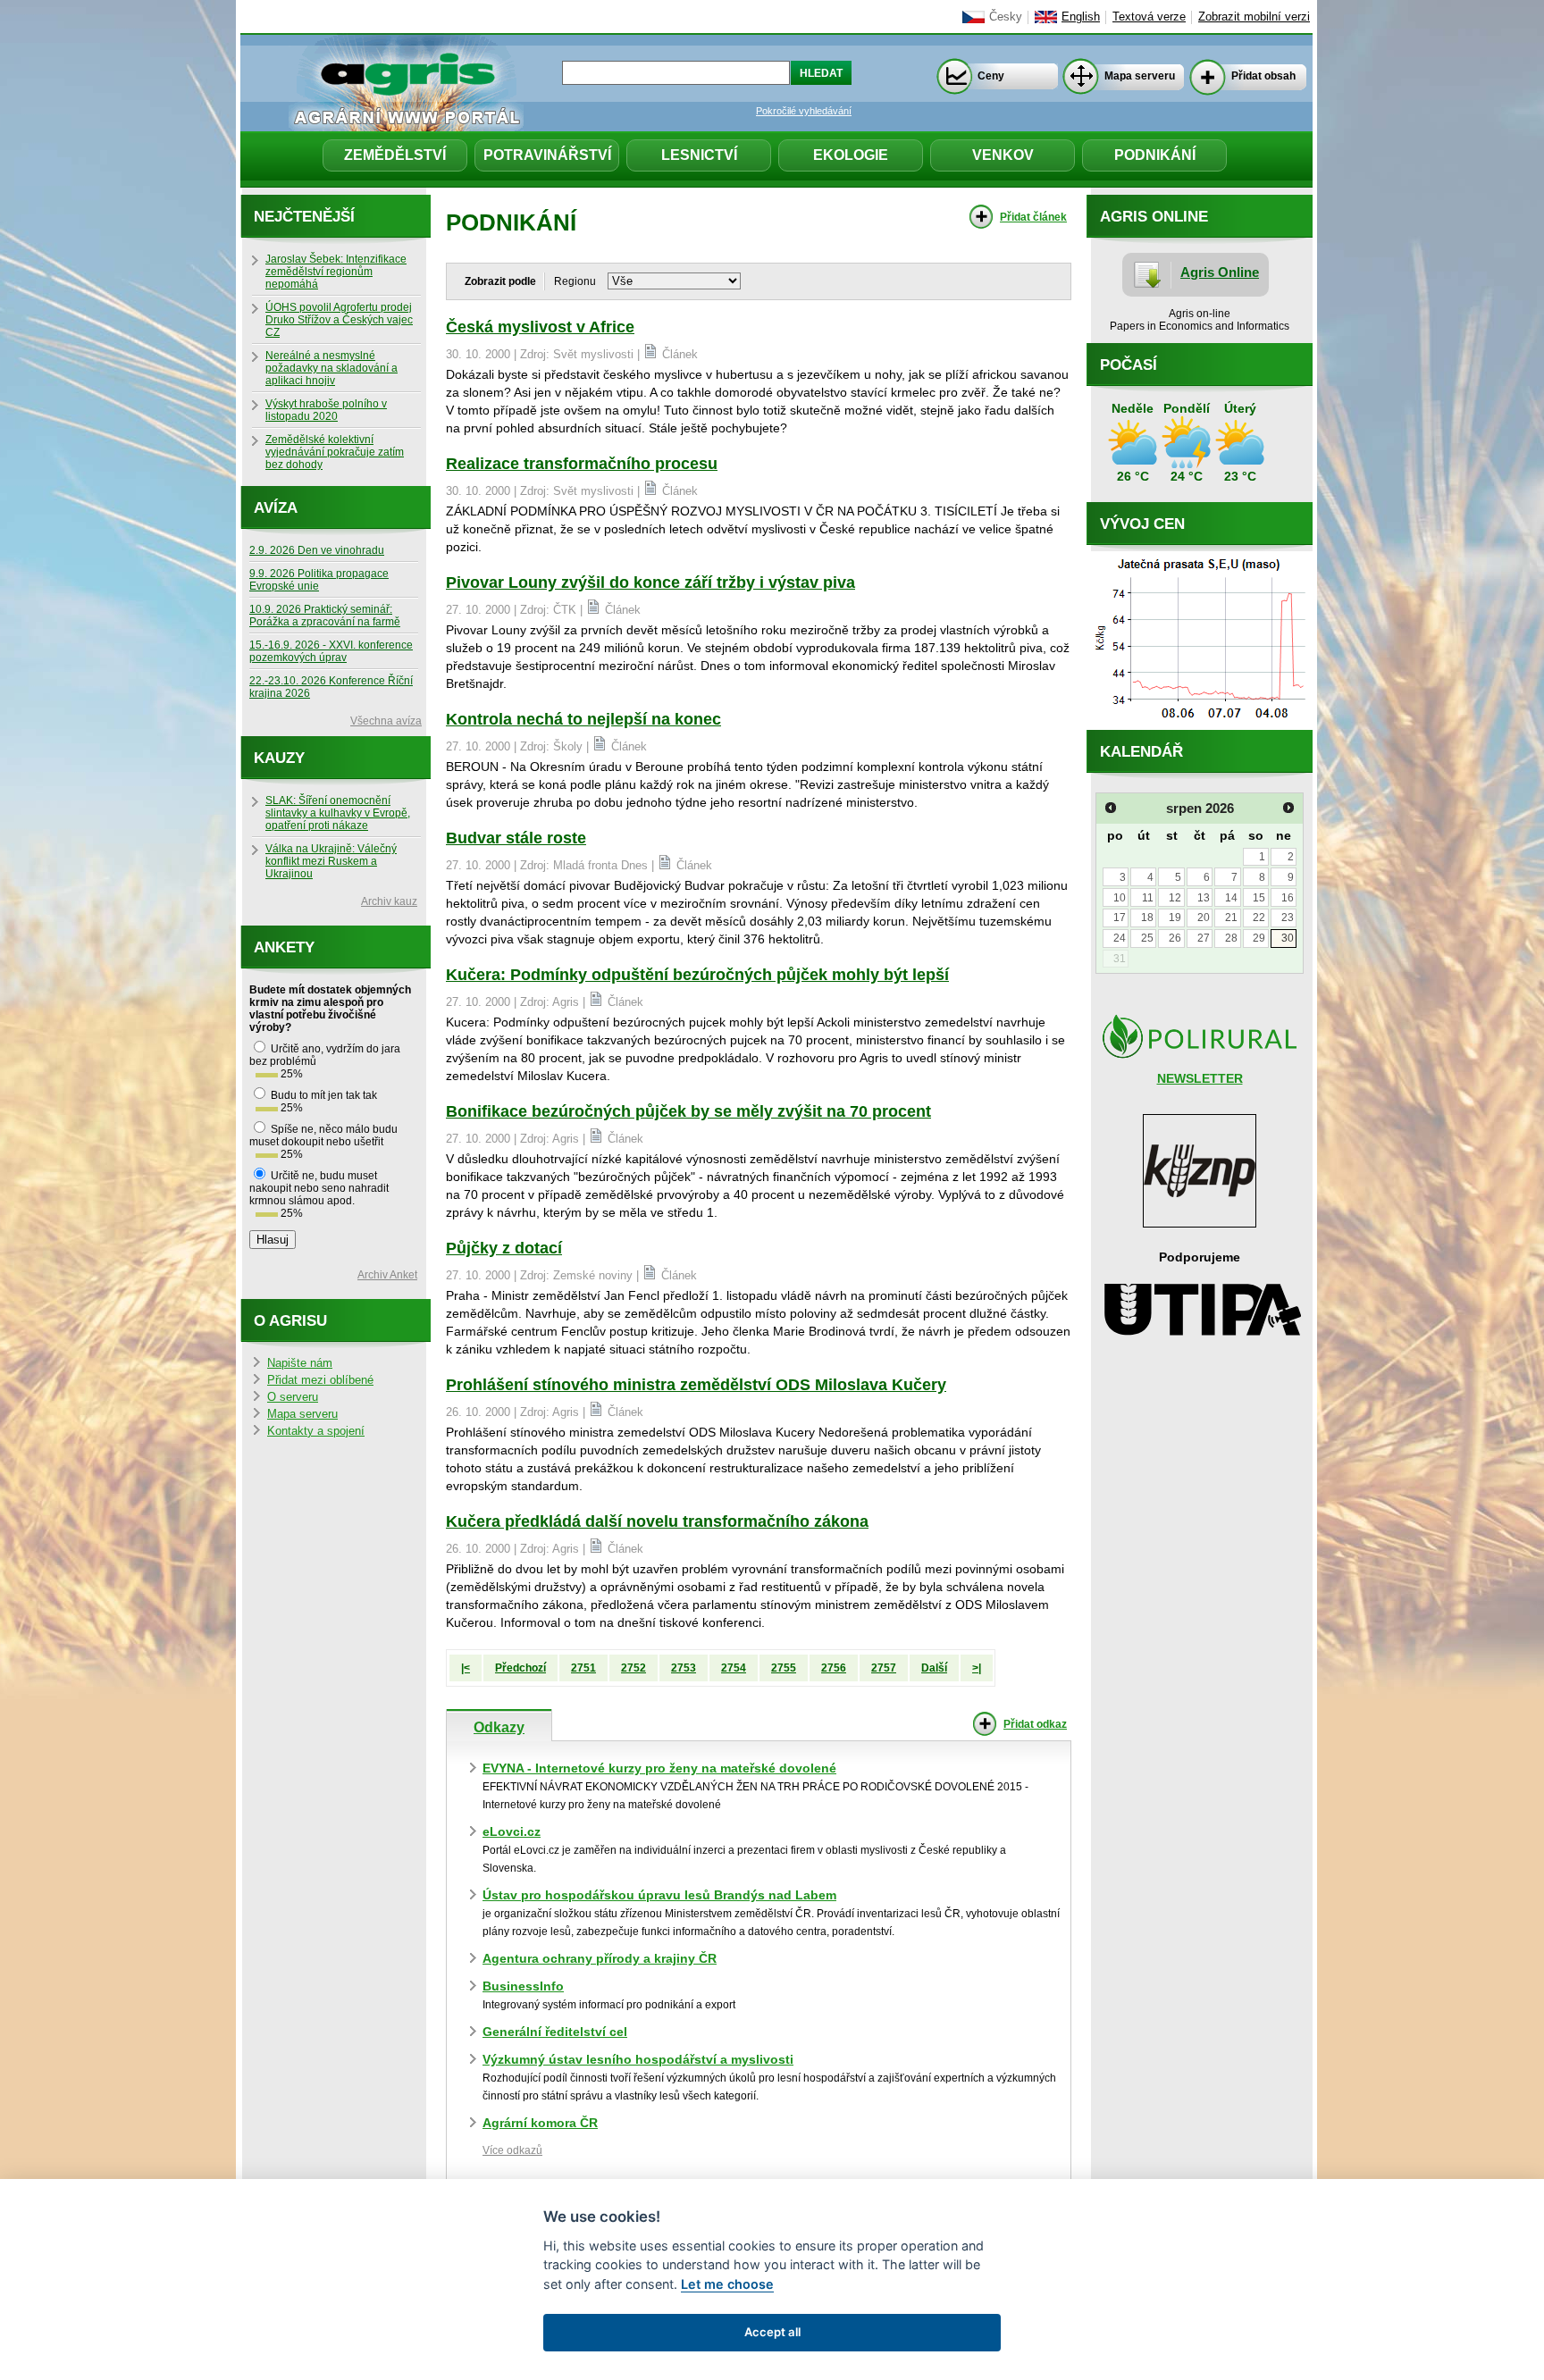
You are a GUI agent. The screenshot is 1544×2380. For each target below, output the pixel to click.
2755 (784, 1668)
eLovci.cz (512, 1831)
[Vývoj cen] (1200, 725)
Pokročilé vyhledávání (804, 111)
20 (1204, 918)
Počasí (1129, 365)
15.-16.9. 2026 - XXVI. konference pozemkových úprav (331, 651)
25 (1147, 938)
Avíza (276, 508)
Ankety (284, 947)
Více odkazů (512, 2150)
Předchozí (520, 1668)
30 (1288, 938)
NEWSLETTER (1200, 1078)
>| (977, 1668)
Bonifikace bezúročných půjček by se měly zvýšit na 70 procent (688, 1111)
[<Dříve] (1111, 808)
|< (466, 1668)
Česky (1006, 17)
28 (1231, 938)
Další (934, 1668)
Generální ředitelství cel (555, 2032)
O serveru (293, 1397)
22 (1259, 918)
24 (1120, 938)
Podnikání (1155, 155)
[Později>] (1288, 808)
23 (1288, 918)
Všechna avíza (386, 721)
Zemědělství (395, 155)
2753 (684, 1668)
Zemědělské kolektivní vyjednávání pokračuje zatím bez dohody (335, 452)
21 (1231, 918)
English (1081, 17)
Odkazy (499, 1727)
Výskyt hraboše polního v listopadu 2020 (326, 410)
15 (1259, 898)
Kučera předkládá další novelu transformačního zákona (657, 1521)
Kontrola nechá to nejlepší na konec (583, 719)
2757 (884, 1668)
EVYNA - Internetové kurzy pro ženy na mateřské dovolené (659, 1768)
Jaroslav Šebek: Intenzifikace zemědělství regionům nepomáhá (336, 272)
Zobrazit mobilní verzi (1254, 17)
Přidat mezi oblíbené (320, 1380)
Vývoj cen (1142, 524)
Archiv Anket (387, 1275)
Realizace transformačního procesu (582, 464)
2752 (634, 1668)
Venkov (1003, 155)
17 (1120, 918)
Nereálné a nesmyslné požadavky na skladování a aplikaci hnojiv (331, 368)
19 (1175, 918)
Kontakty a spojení (316, 1431)
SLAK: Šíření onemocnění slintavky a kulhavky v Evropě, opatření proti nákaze (338, 813)
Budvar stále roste (516, 838)
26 (1175, 938)
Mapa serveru (1140, 76)
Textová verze (1149, 17)
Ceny (991, 76)
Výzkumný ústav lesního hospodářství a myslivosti (638, 2059)
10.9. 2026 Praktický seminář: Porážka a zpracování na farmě (325, 616)
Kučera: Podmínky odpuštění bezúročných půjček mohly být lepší (697, 975)
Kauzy (279, 758)
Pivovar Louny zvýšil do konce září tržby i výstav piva (650, 582)
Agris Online (1220, 272)
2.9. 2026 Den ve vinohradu (317, 550)
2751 (583, 1668)
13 (1204, 898)
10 (1120, 898)
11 (1148, 898)
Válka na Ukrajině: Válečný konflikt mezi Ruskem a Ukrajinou (331, 861)
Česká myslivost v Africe (540, 327)
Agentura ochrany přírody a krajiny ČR (600, 1958)
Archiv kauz (389, 901)
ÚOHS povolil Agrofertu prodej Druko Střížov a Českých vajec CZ (339, 320)
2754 (734, 1668)
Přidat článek (1033, 217)
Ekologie (851, 155)
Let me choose (727, 2284)
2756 (834, 1668)
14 (1231, 898)
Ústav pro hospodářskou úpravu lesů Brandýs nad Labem (659, 1895)
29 (1259, 938)
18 (1147, 918)
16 (1288, 898)
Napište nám (300, 1363)
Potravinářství (547, 155)
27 (1204, 938)
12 (1175, 898)
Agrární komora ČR (540, 2123)
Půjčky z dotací (504, 1248)
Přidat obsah (1263, 76)
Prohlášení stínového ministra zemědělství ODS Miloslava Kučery (696, 1385)
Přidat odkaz (1035, 1724)
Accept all (772, 2332)
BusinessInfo (523, 1986)
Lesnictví (699, 155)
